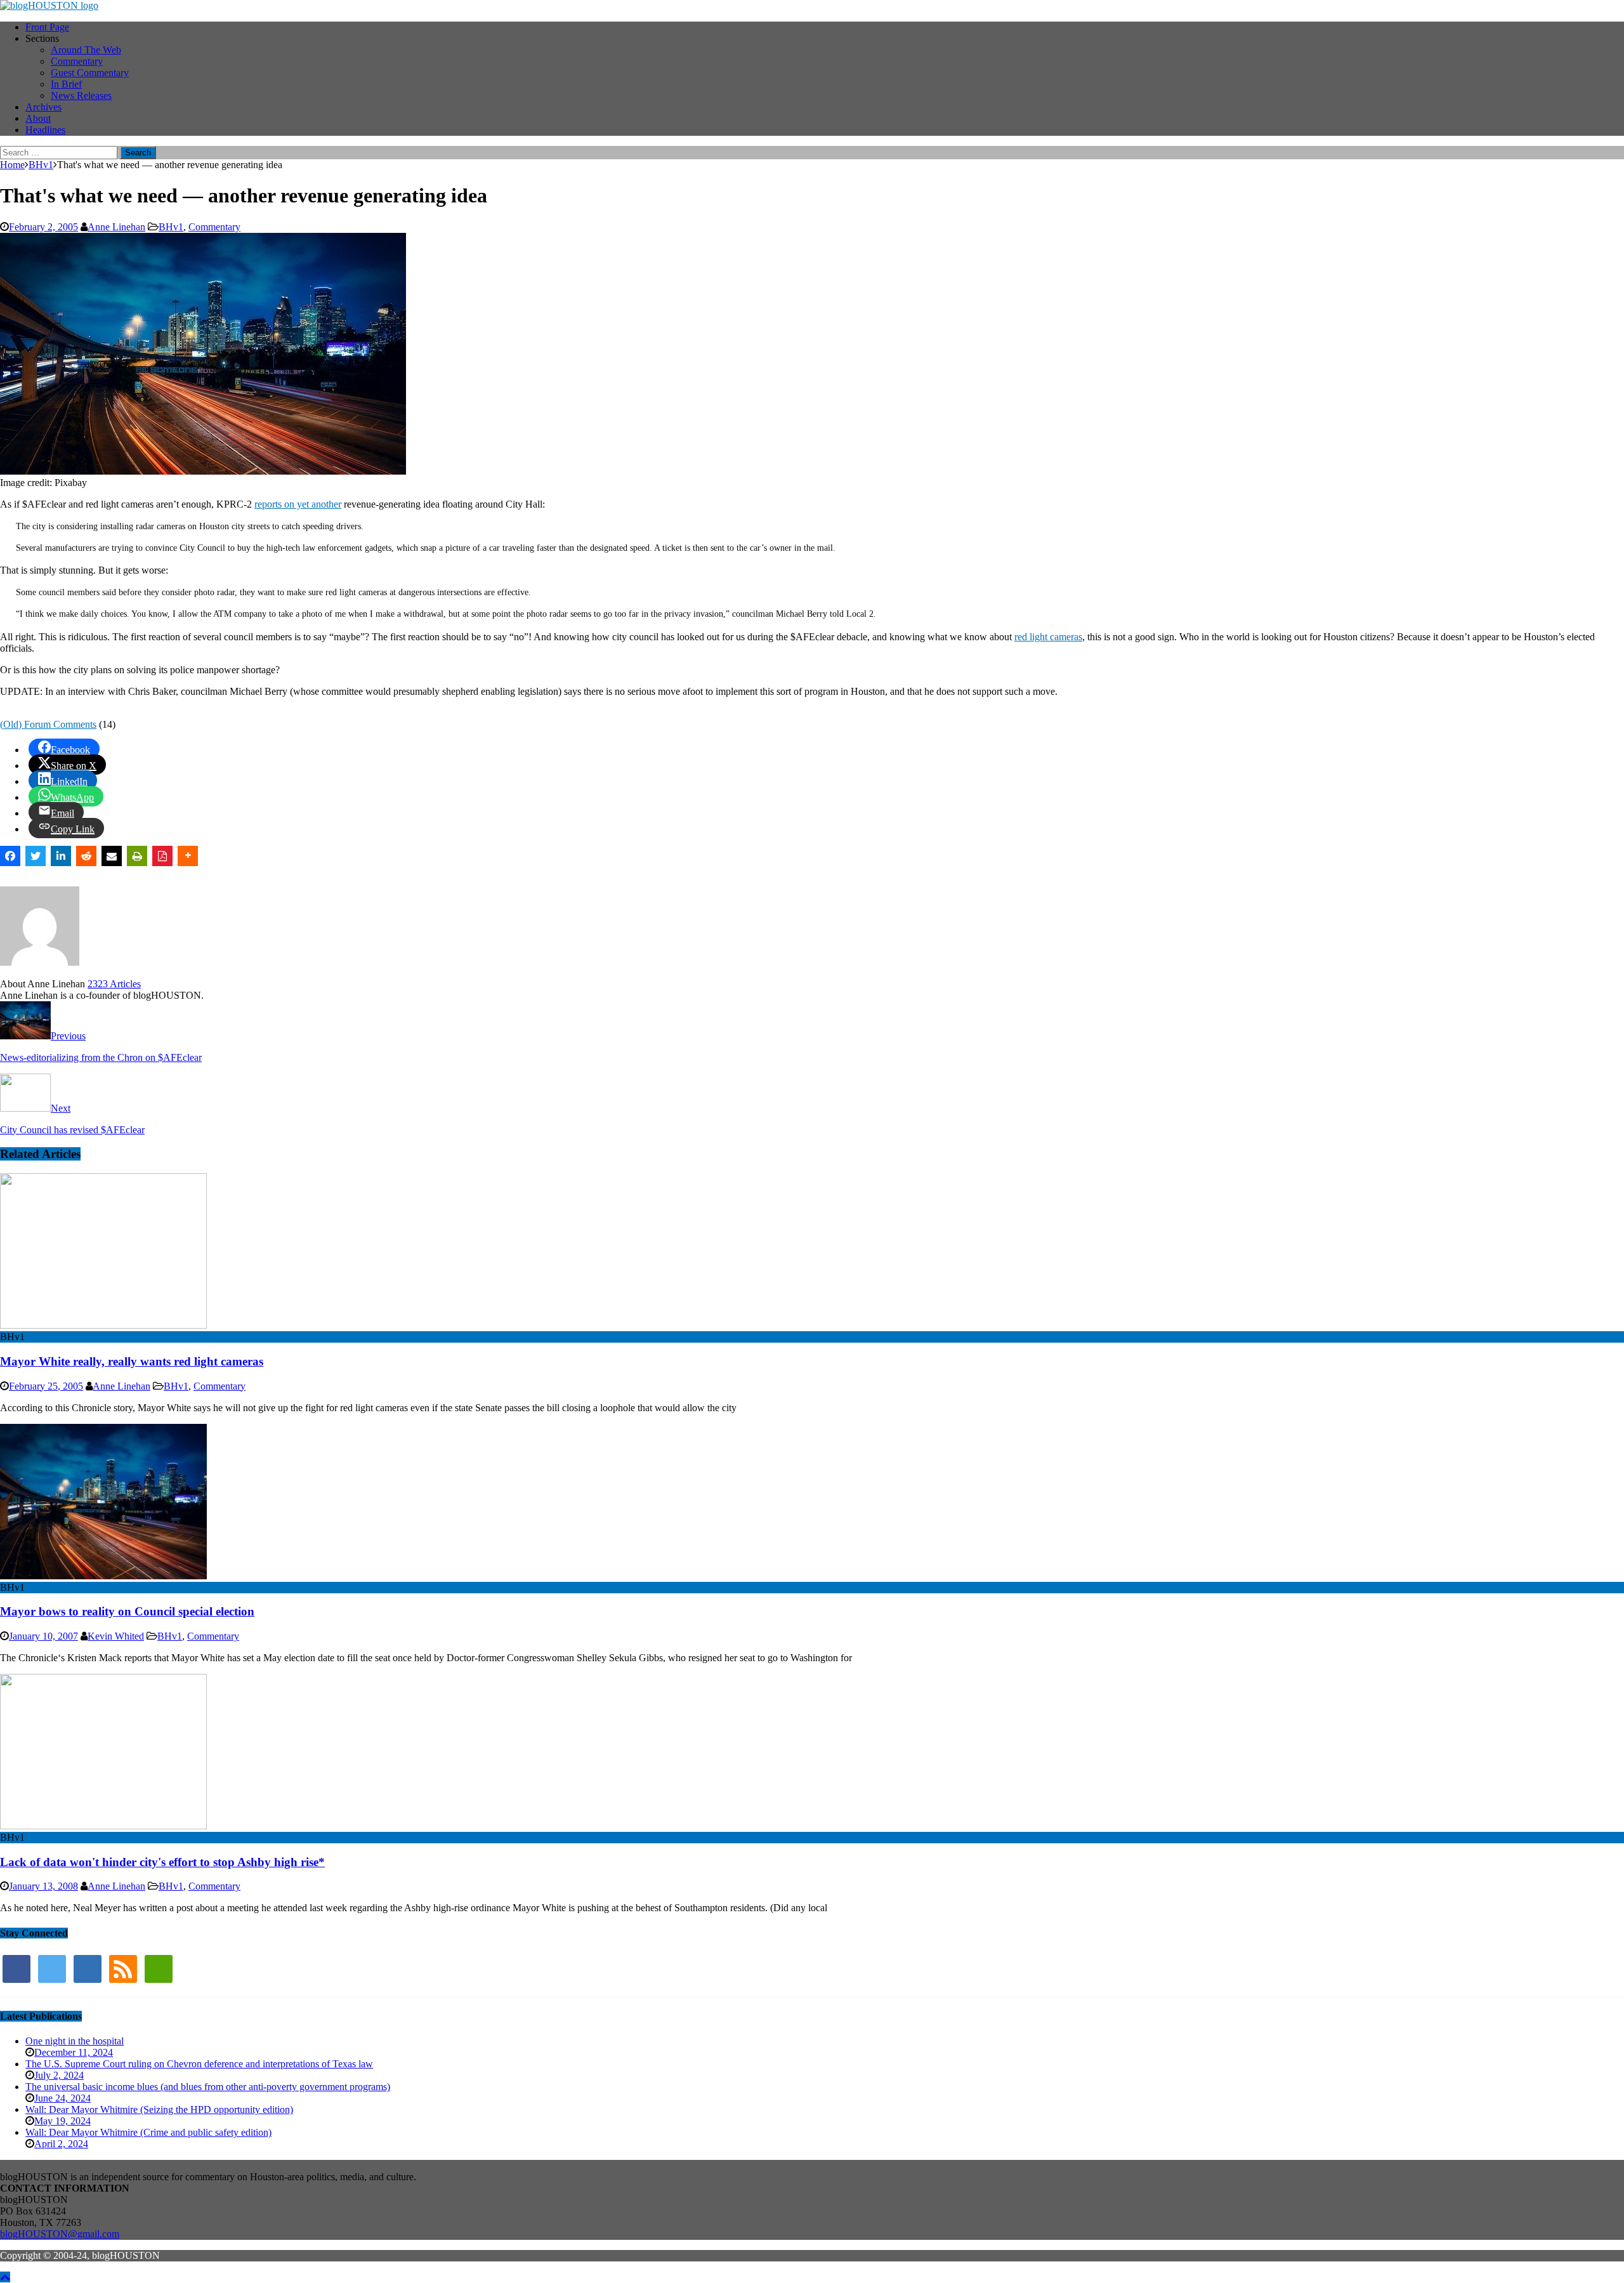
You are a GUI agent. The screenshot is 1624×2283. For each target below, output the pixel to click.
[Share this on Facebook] (10, 856)
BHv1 (171, 227)
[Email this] (112, 856)
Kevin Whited (116, 1636)
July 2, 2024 (59, 2075)
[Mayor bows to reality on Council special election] (103, 1576)
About (38, 118)
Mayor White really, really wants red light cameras (132, 1361)
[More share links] (188, 856)
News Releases (81, 95)
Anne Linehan (116, 227)
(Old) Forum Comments (48, 724)
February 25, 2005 (46, 1386)
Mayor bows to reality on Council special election (127, 1611)
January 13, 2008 (43, 1886)
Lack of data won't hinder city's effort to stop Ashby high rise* (162, 1862)
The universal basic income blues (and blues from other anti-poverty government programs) (208, 2087)
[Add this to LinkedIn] (61, 856)
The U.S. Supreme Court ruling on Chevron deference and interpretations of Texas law (199, 2064)
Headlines (45, 130)
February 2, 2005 (43, 227)
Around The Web (86, 50)
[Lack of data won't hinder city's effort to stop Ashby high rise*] (103, 1826)
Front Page (47, 27)
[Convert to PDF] (162, 856)
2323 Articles (114, 984)
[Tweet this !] (36, 856)
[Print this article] (137, 856)
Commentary (77, 61)
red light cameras (1048, 637)
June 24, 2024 (62, 2098)
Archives (43, 107)
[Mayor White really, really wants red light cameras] (103, 1325)
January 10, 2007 (43, 1636)
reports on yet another (298, 504)
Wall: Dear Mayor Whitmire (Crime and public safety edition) (148, 2132)
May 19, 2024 (62, 2121)
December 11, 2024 (74, 2052)
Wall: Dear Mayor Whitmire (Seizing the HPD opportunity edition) (159, 2109)
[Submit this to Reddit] (86, 856)
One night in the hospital (75, 2041)
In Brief (66, 84)
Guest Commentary (90, 73)
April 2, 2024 (61, 2144)
